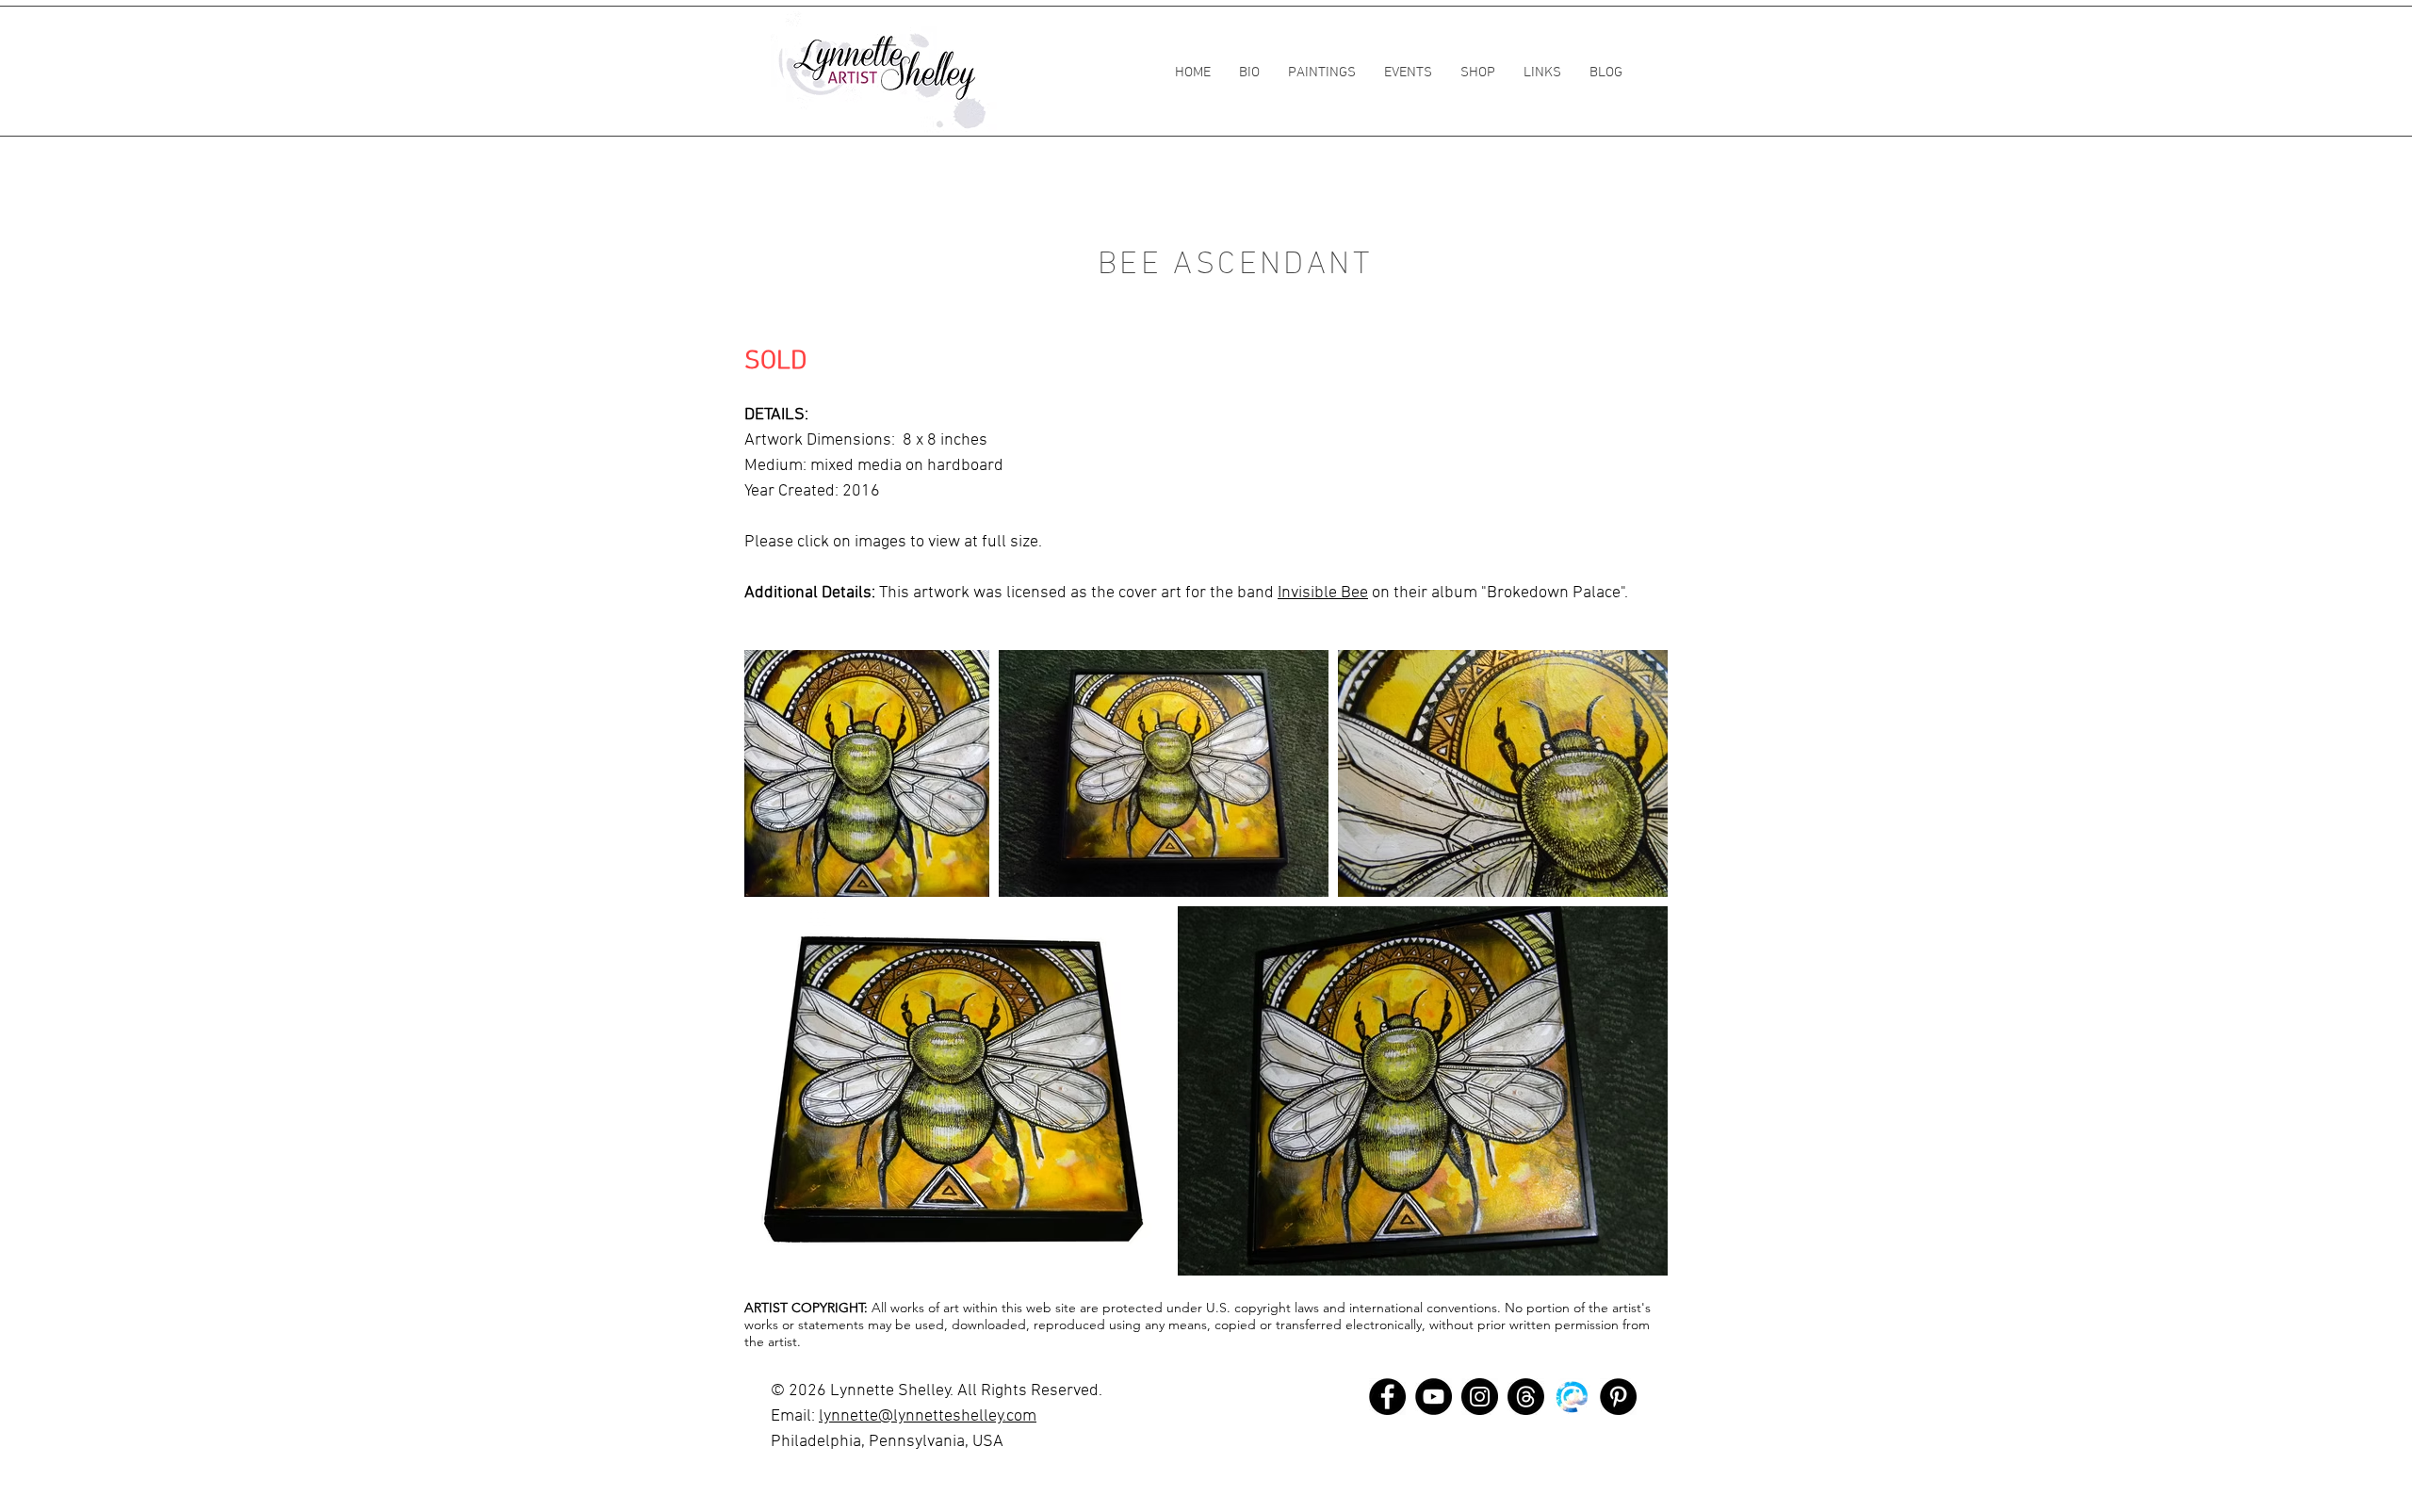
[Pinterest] (1618, 1397)
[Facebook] (1387, 1397)
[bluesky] (1572, 1397)
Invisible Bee (1323, 593)
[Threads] (1526, 1397)
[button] (1322, 73)
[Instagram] (1480, 1397)
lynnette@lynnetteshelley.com (928, 1416)
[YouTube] (1434, 1397)
